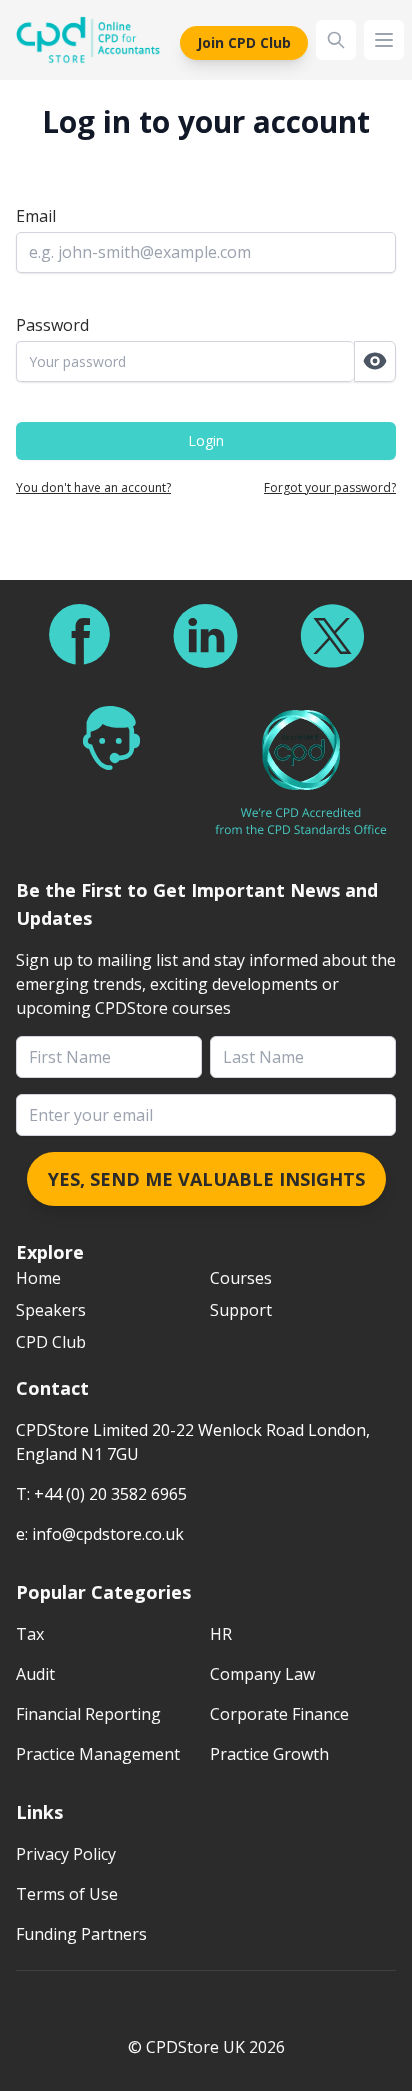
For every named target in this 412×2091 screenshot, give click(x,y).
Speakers (51, 1310)
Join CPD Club (244, 42)
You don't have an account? (93, 488)
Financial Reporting (88, 1714)
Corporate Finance (279, 1714)
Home (38, 1278)
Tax (30, 1634)
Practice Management (98, 1754)
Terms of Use (67, 1894)
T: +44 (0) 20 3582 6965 (101, 1494)
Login (206, 440)
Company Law (262, 1674)
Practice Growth (269, 1754)
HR (221, 1634)
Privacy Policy (66, 1854)
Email (36, 216)
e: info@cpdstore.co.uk (100, 1534)
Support (241, 1310)
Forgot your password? (330, 488)
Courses (241, 1278)
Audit (35, 1674)
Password (52, 325)
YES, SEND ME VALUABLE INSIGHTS (206, 1179)
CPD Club (51, 1342)
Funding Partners (81, 1934)
